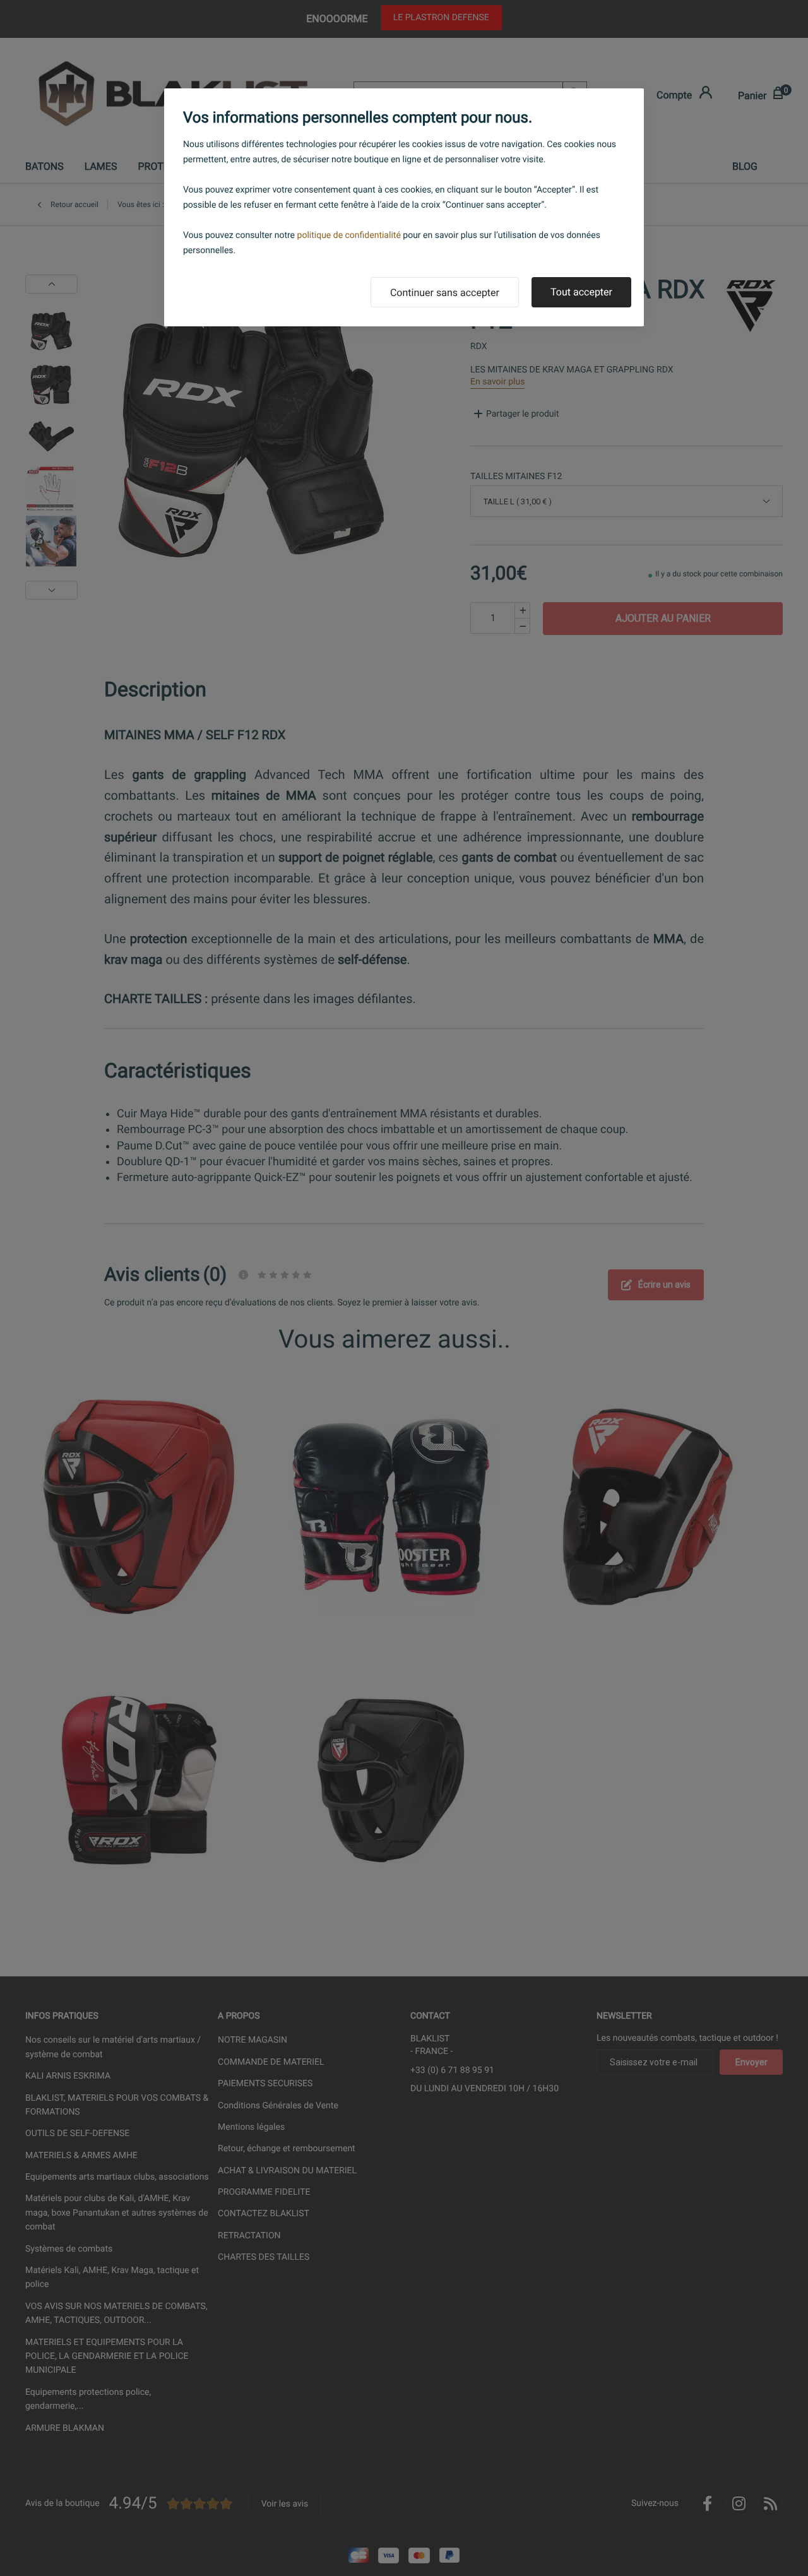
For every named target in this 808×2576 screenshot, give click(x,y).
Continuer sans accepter (445, 293)
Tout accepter (581, 292)
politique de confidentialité (349, 235)
